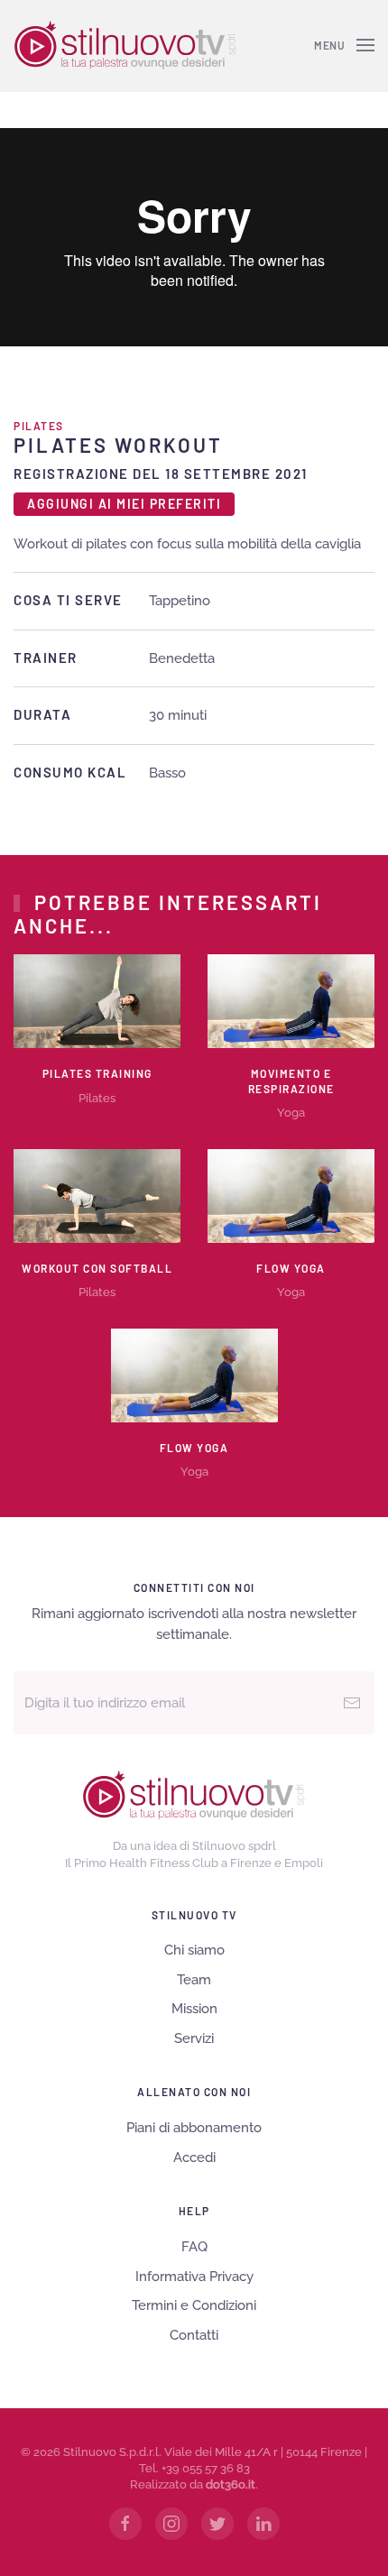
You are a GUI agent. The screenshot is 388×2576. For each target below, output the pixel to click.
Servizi (194, 2038)
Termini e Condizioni (194, 2305)
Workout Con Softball (97, 1268)
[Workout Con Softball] (97, 1194)
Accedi (194, 2157)
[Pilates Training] (97, 1000)
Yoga (291, 1113)
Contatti (194, 2335)
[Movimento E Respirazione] (291, 1000)
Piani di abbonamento (194, 2128)
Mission (194, 2009)
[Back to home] (125, 45)
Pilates (39, 426)
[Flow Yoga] (291, 1194)
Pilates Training (97, 1073)
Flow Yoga (291, 1268)
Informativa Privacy (194, 2277)
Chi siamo (194, 1950)
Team (194, 1980)
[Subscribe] (352, 1703)
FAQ (194, 2247)
